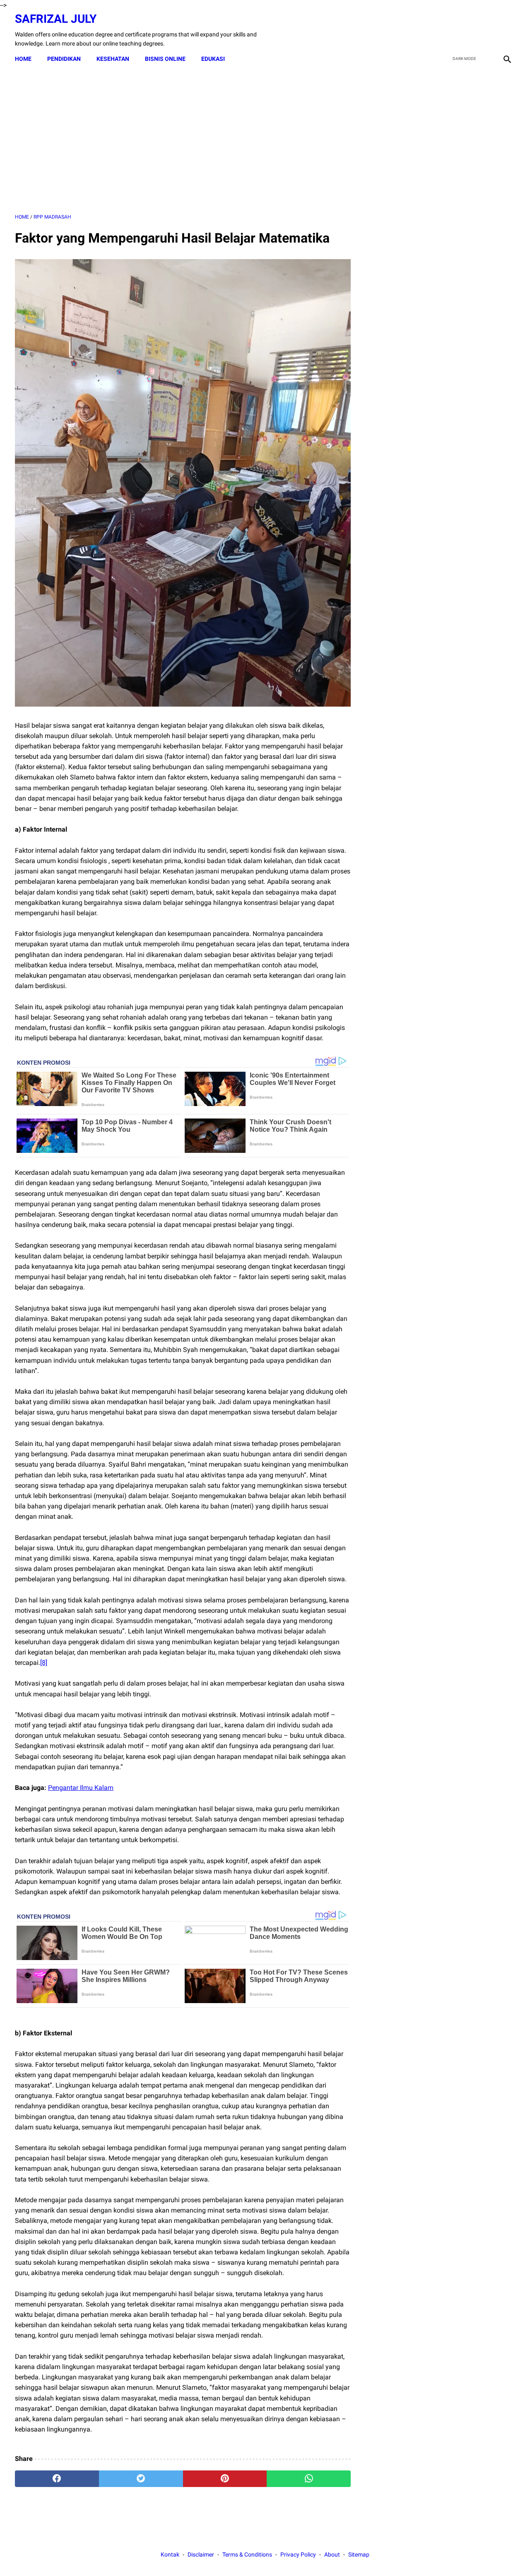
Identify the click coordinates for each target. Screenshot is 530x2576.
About (332, 2554)
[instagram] (506, 30)
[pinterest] (225, 2479)
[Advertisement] (183, 140)
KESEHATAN (113, 59)
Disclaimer (201, 2554)
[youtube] (487, 30)
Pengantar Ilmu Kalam (81, 1788)
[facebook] (448, 30)
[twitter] (467, 30)
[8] (44, 1663)
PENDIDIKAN (64, 59)
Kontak (170, 2554)
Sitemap (359, 2554)
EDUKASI (213, 59)
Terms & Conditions (247, 2554)
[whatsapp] (309, 2479)
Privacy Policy (298, 2554)
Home (23, 59)
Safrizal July (56, 19)
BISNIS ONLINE (165, 59)
